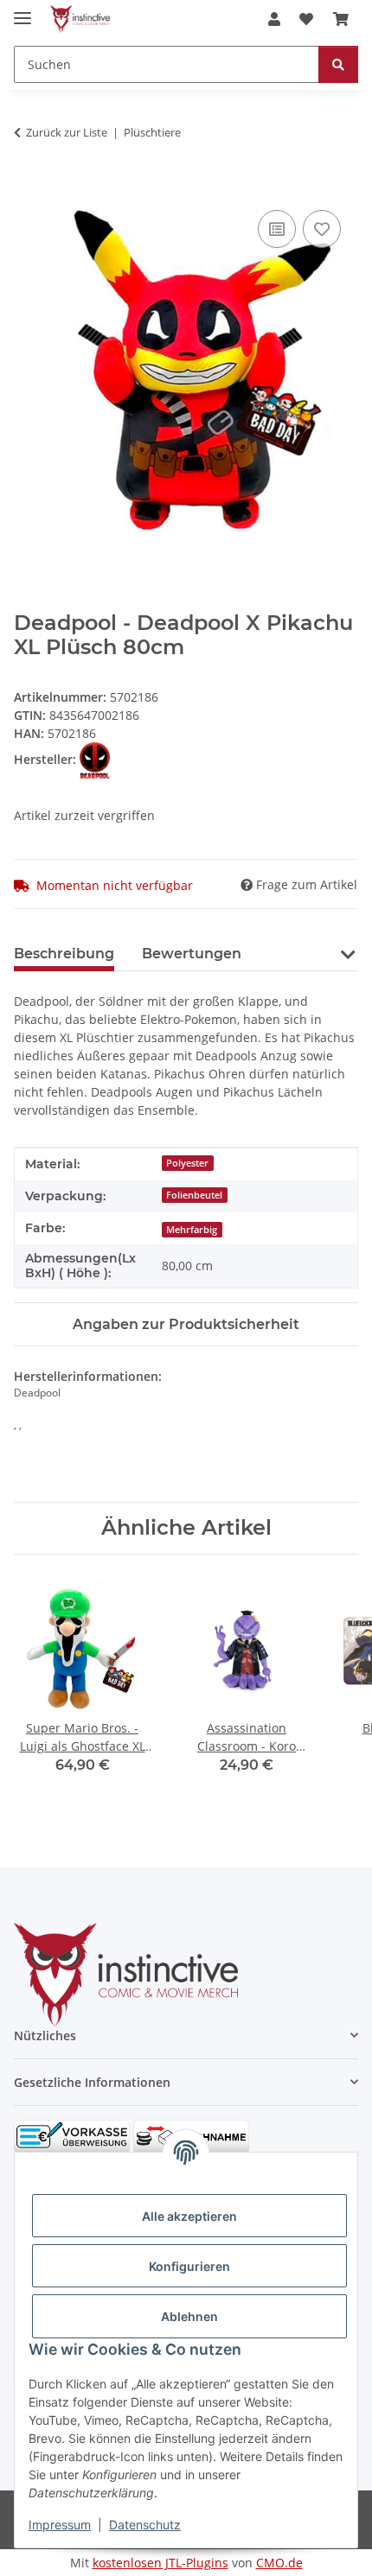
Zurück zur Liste (67, 132)
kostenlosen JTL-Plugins (160, 2563)
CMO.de (279, 2563)
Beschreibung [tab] (64, 954)
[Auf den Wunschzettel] (322, 229)
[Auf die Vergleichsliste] (277, 229)
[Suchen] (338, 64)
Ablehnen (189, 2316)
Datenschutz (145, 2525)
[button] (274, 19)
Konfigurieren (189, 2266)
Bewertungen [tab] (192, 954)
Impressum (60, 2525)
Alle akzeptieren (189, 2216)
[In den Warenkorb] (28, 187)
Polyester (187, 1163)
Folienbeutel (194, 1195)
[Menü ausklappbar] (22, 11)
